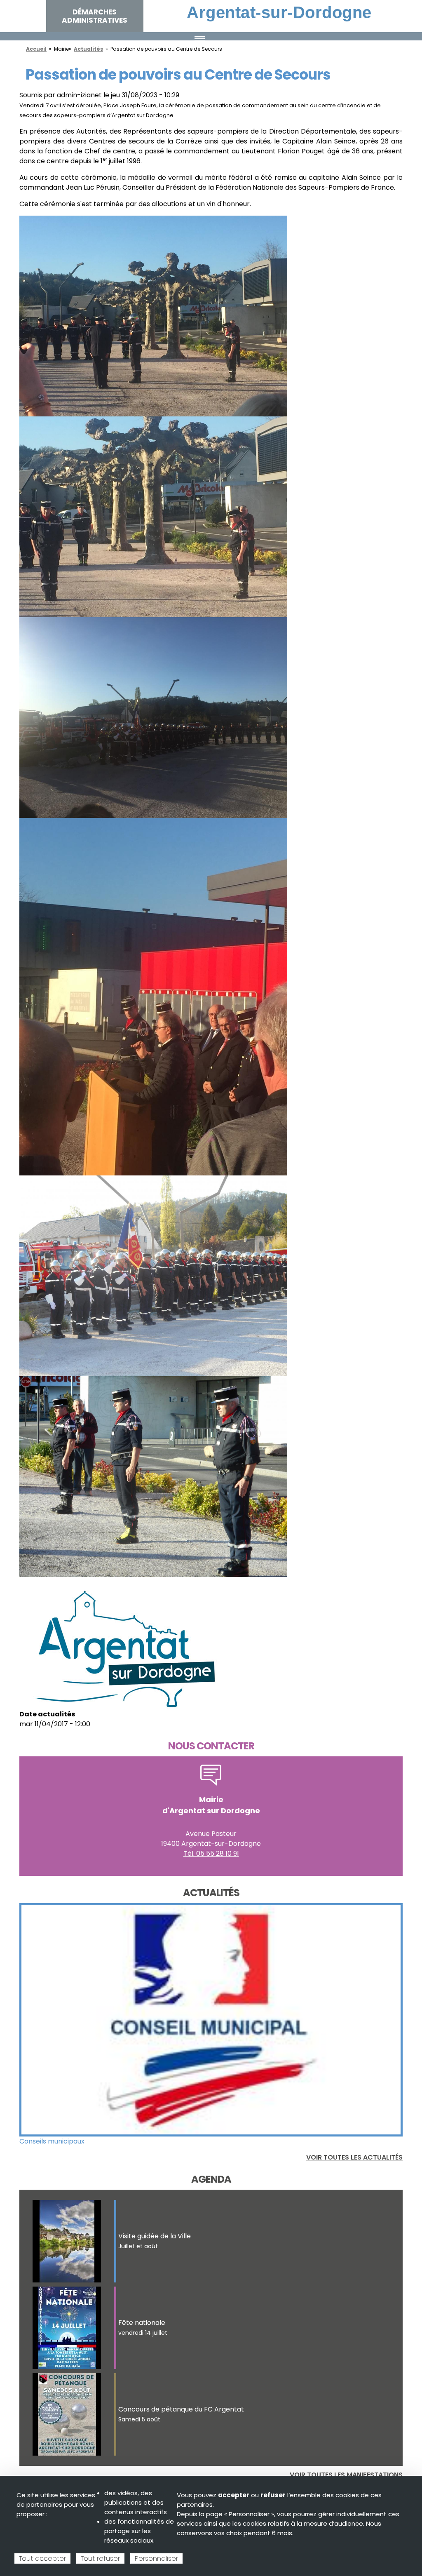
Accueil (36, 49)
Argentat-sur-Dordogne (279, 12)
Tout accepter (42, 2558)
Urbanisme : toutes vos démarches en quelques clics (104, 2141)
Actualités (88, 49)
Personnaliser (156, 2558)
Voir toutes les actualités (354, 2157)
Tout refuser (100, 2558)
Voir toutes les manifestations (346, 2475)
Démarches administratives (95, 16)
